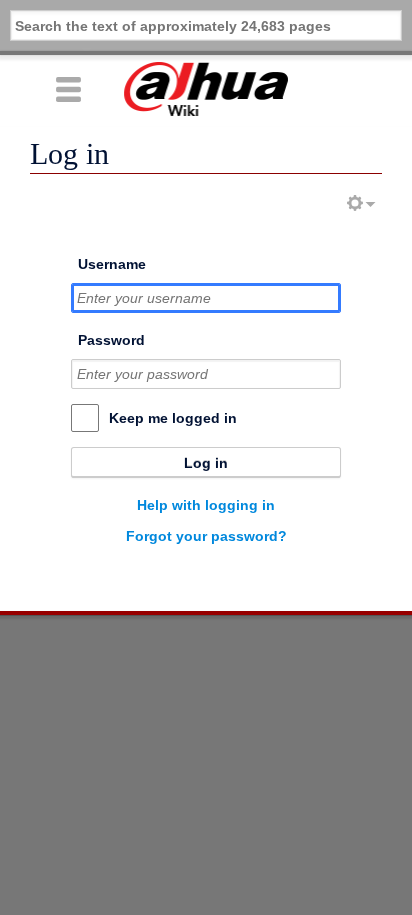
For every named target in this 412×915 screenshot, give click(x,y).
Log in (206, 463)
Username (112, 264)
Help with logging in (206, 505)
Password (111, 340)
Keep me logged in (173, 418)
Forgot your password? (206, 536)
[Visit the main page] (205, 89)
